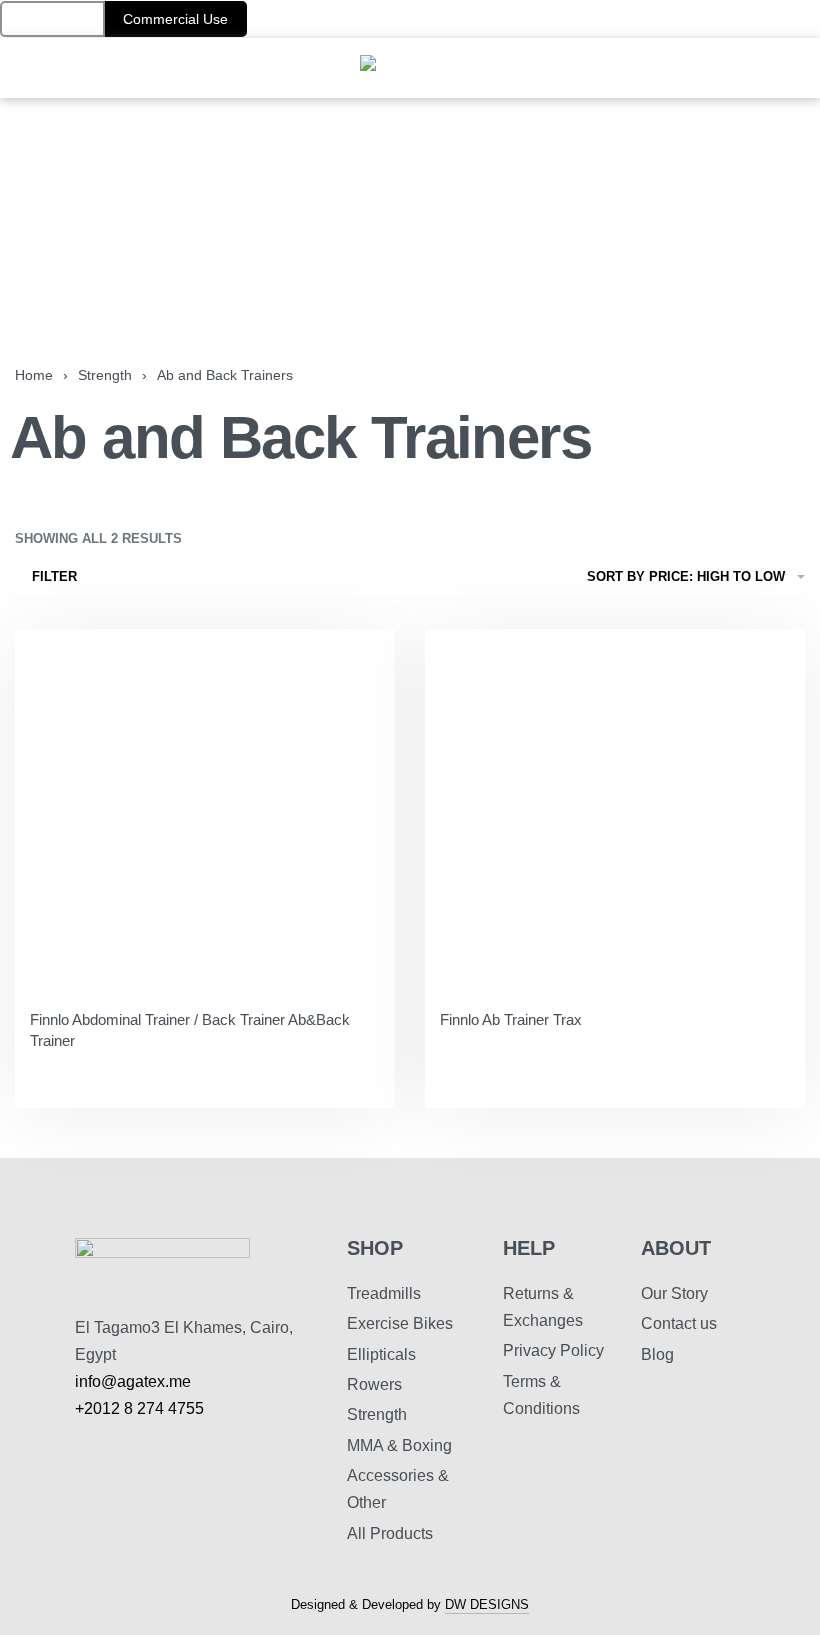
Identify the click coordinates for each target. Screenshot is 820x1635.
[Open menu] (11, 68)
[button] (52, 19)
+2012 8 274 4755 (139, 1408)
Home (34, 375)
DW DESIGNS (487, 1605)
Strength (105, 375)
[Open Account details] (808, 68)
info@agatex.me (133, 1381)
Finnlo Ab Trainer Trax (511, 1019)
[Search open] (765, 68)
